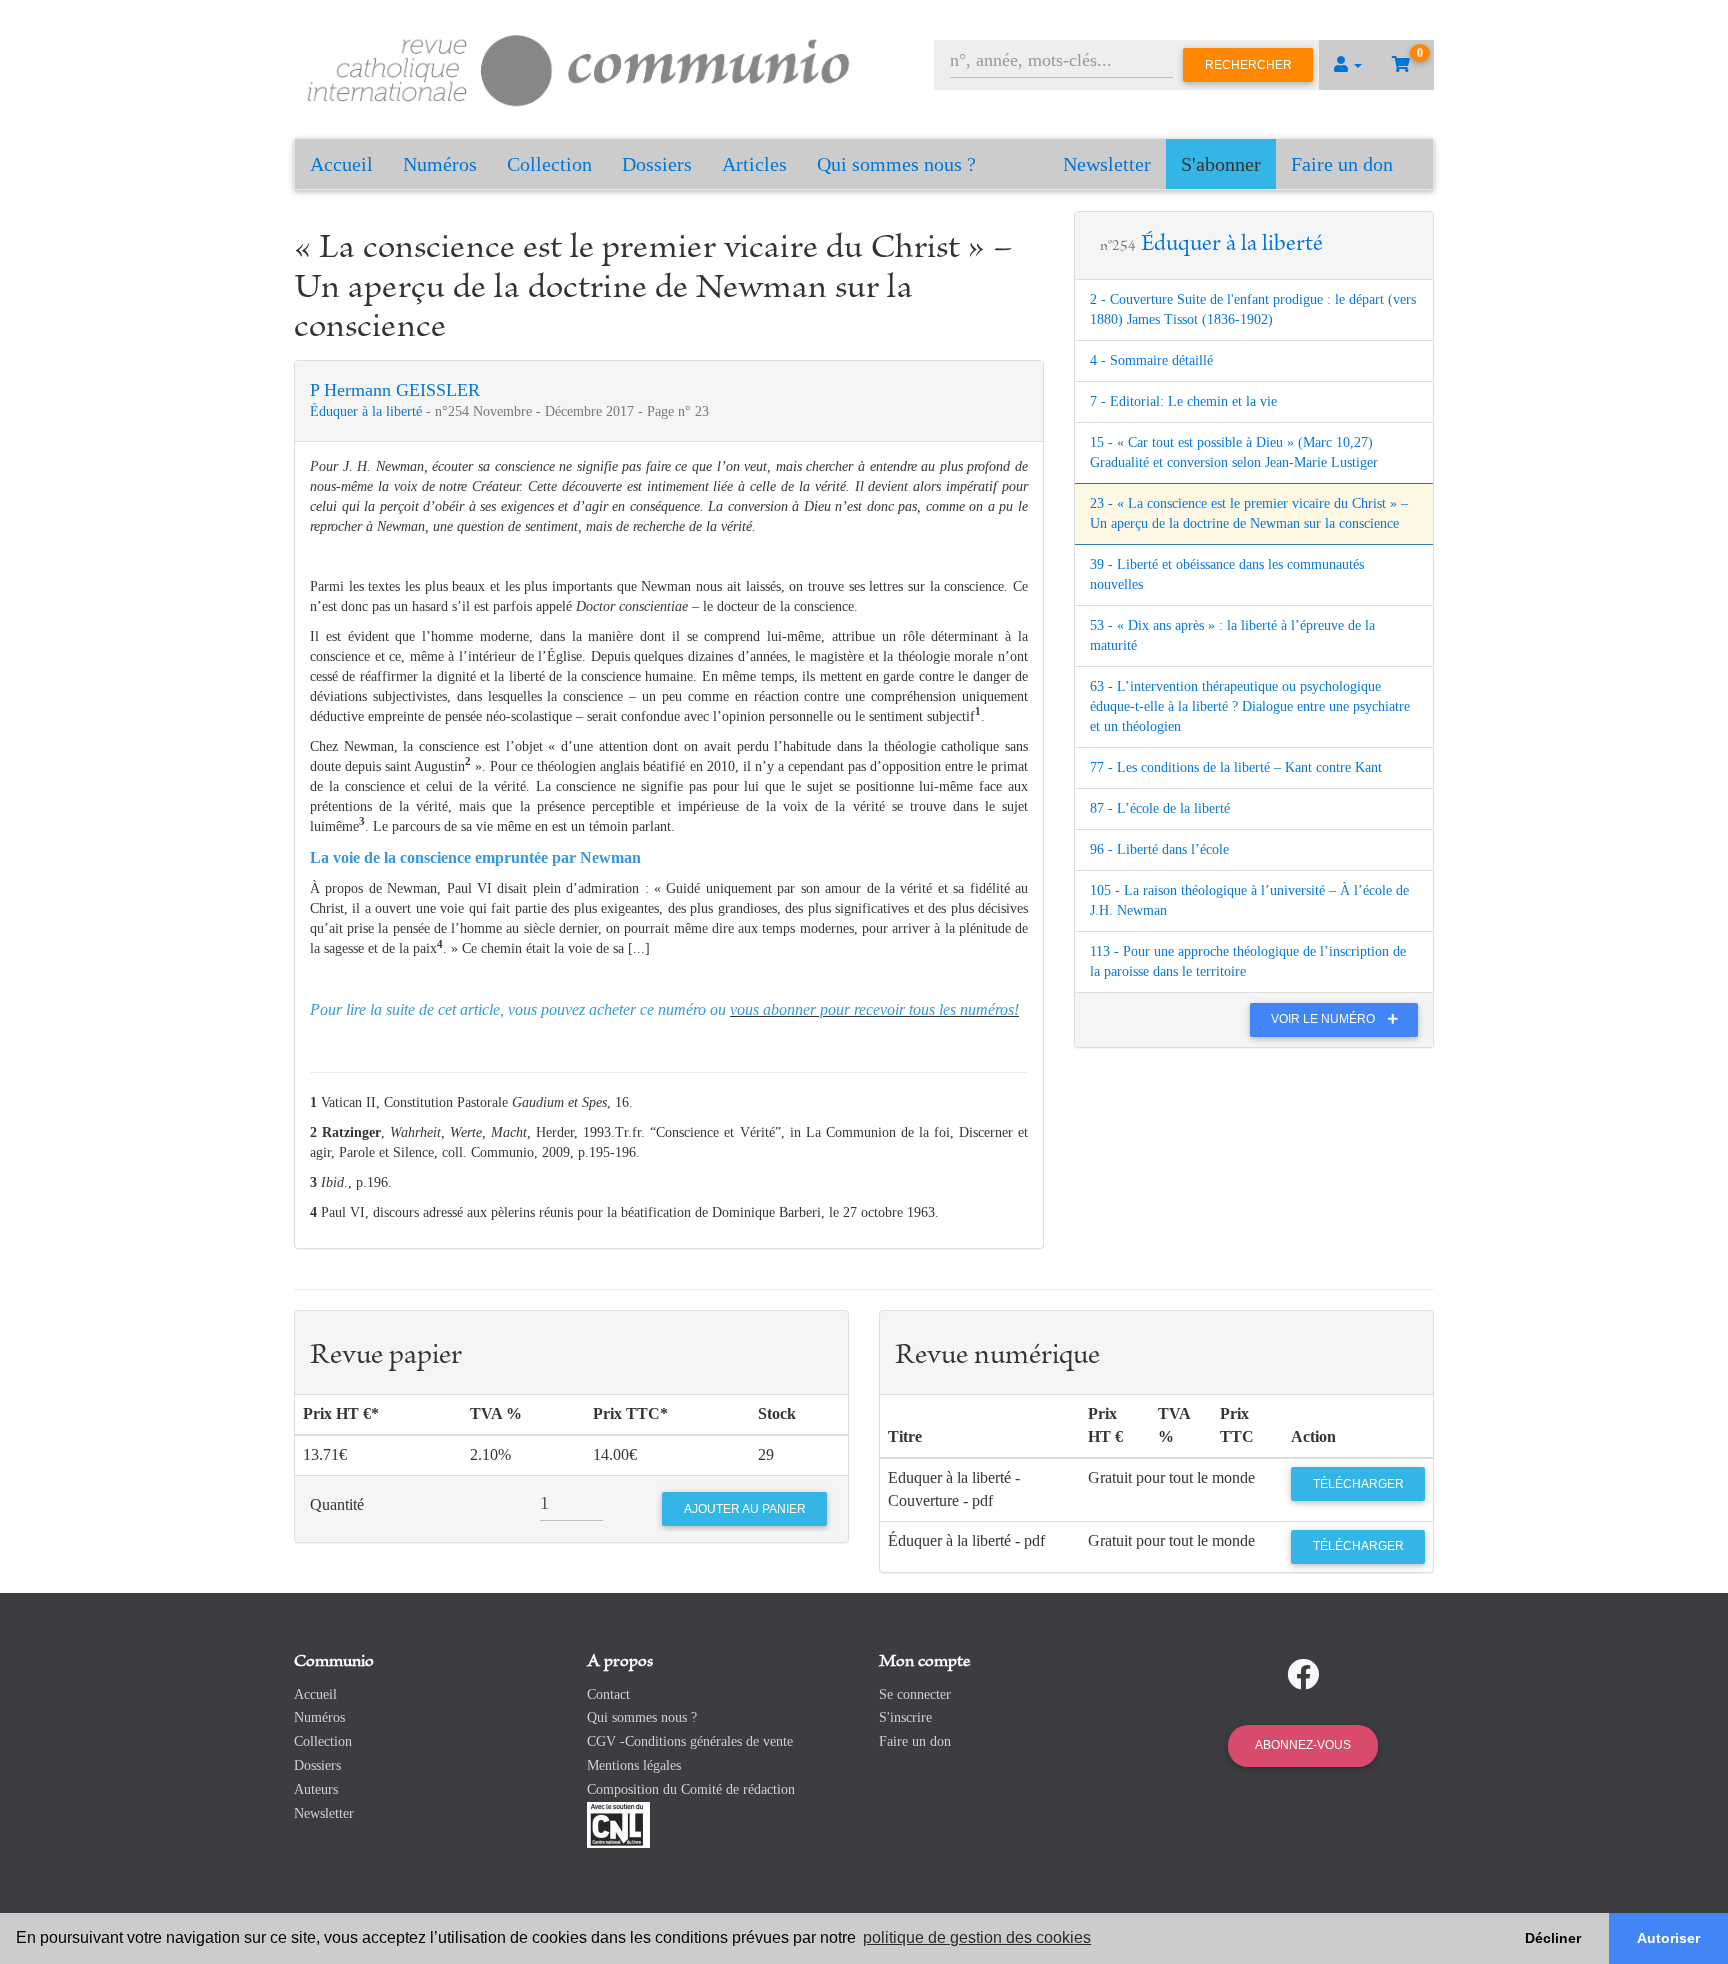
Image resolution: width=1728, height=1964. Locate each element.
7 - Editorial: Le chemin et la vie (1183, 401)
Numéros (440, 164)
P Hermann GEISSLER (395, 390)
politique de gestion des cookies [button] (977, 1937)
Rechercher (1248, 65)
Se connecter (915, 1694)
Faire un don (1342, 164)
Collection (549, 164)
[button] (1348, 65)
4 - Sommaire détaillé (1151, 360)
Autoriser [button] (1668, 1938)
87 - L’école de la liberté (1160, 808)
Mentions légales (634, 1765)
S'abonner (1221, 164)
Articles (754, 164)
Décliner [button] (1553, 1938)
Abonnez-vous (1303, 1745)
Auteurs (316, 1789)
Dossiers (657, 164)
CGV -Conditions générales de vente (690, 1741)
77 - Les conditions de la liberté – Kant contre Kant (1236, 767)
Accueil (341, 164)
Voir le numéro (1324, 1019)
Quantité (337, 1504)
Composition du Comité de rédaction (691, 1789)
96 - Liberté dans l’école (1159, 849)
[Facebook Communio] (1303, 1675)
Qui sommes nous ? (896, 164)
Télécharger (1358, 1484)
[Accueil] (579, 67)
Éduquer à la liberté (368, 411)
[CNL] (618, 1823)
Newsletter (1107, 164)
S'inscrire (905, 1717)
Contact (608, 1694)
